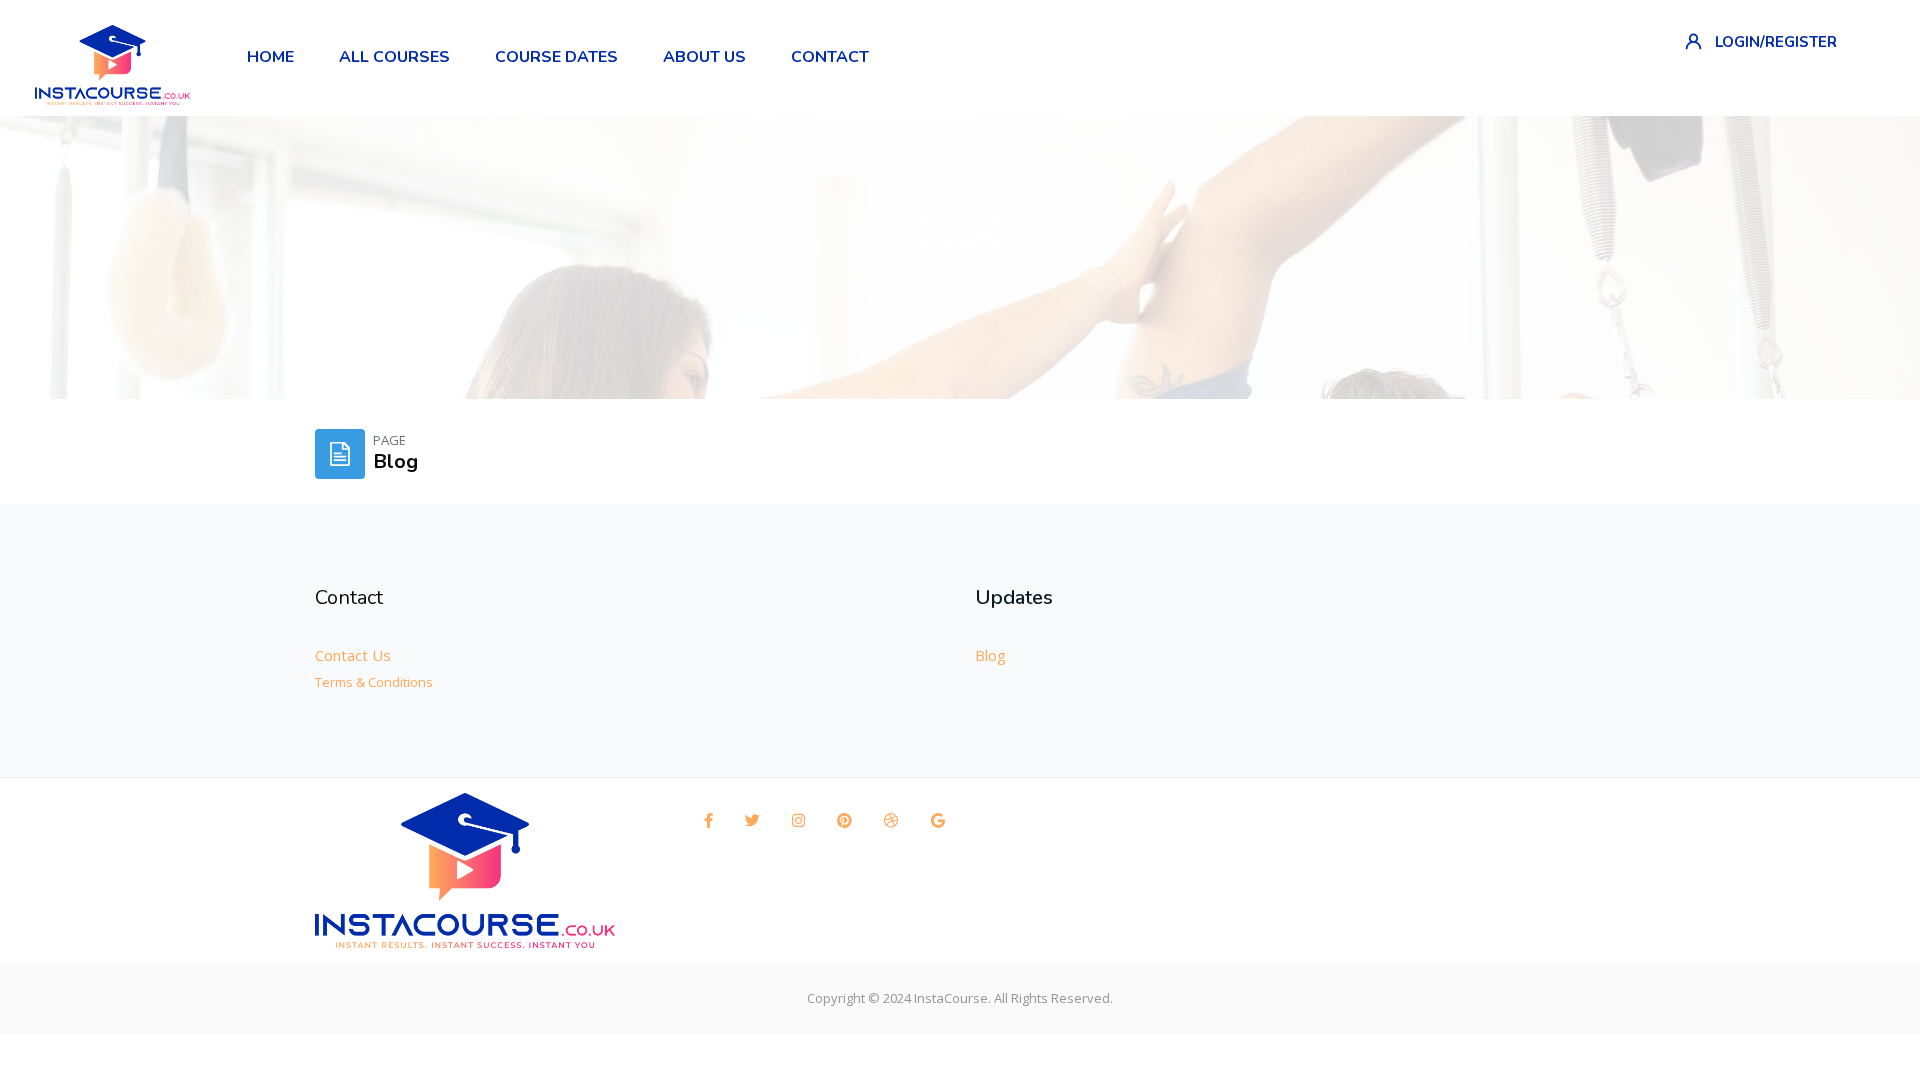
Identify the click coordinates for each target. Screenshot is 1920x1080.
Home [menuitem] (270, 57)
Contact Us (353, 655)
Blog (1040, 276)
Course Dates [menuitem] (556, 57)
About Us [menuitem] (704, 57)
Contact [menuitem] (830, 57)
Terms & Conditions (374, 682)
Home (885, 276)
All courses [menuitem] (394, 57)
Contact (349, 597)
